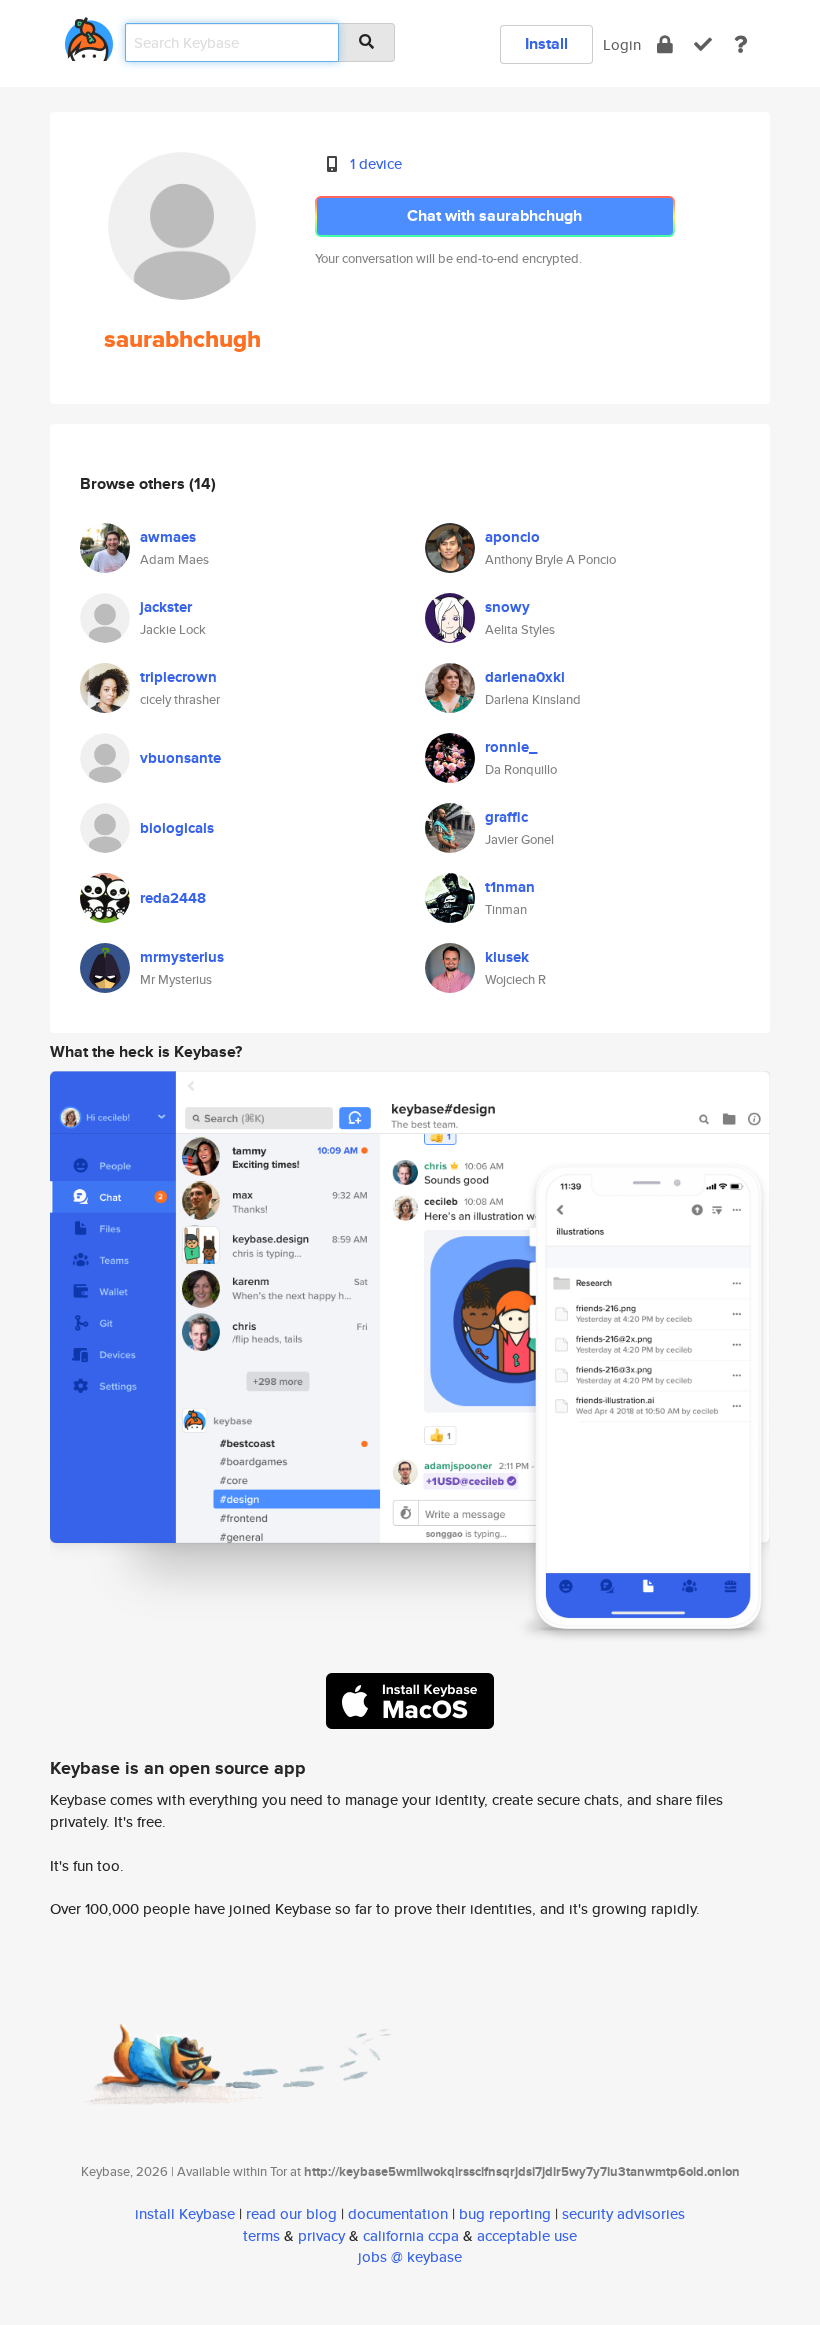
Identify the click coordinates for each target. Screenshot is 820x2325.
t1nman (510, 887)
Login (622, 44)
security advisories (623, 2213)
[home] (89, 35)
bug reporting (505, 2213)
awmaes (168, 537)
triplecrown (178, 677)
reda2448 (173, 898)
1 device (376, 163)
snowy (507, 607)
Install (546, 43)
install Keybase (185, 2213)
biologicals (177, 828)
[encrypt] (665, 44)
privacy (321, 2235)
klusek (507, 957)
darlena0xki (525, 677)
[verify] (703, 44)
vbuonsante (180, 758)
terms (261, 2235)
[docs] (741, 44)
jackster (166, 607)
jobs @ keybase (410, 2256)
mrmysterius (182, 957)
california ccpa (411, 2235)
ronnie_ (511, 747)
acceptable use (527, 2235)
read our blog (291, 2213)
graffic (506, 817)
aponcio (512, 537)
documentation (398, 2213)
